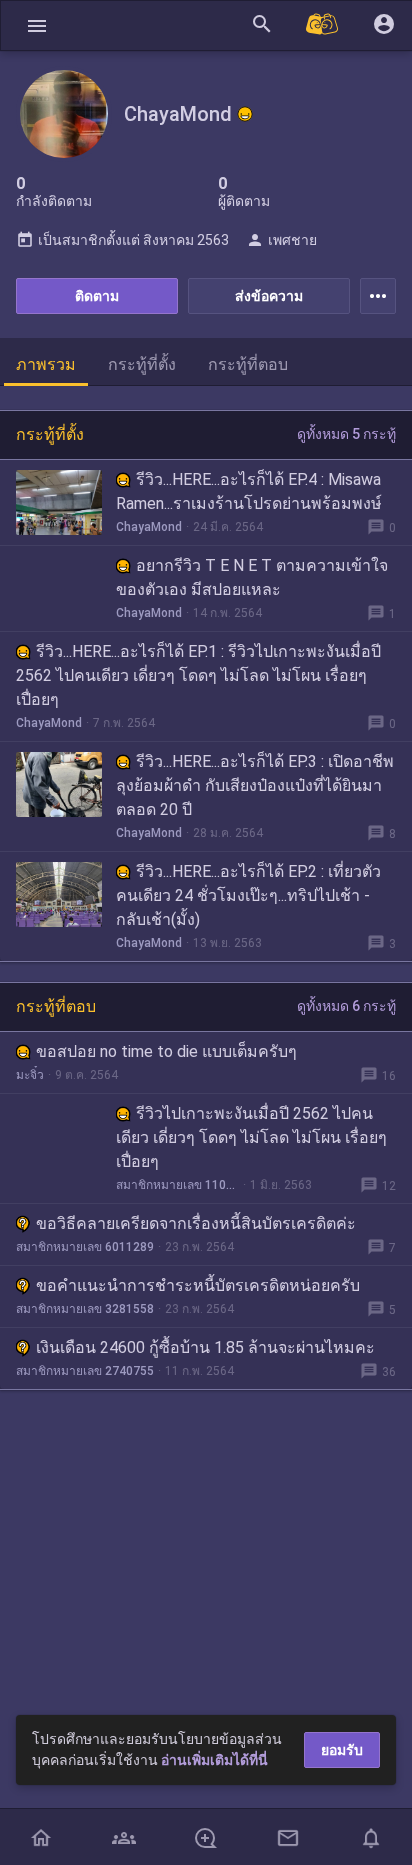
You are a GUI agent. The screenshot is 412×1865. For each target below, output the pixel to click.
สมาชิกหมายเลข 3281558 (85, 1309)
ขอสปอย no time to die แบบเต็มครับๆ (166, 1051)
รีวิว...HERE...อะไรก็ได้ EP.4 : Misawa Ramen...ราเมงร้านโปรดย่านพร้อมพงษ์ (249, 491)
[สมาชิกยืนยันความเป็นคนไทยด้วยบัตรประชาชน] (245, 114)
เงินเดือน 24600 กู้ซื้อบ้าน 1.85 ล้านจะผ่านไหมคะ (205, 1347)
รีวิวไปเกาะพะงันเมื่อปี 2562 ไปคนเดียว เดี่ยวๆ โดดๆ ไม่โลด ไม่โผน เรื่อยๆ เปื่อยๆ (251, 1137)
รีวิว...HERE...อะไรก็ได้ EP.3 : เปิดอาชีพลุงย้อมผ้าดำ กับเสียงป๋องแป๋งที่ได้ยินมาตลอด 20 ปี (255, 785)
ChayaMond (149, 527)
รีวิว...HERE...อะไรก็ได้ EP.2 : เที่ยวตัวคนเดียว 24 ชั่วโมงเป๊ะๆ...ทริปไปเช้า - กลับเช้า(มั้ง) (248, 895)
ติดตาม (97, 296)
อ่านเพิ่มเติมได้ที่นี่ (214, 1760)
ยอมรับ (342, 1750)
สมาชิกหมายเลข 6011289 (85, 1247)
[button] (37, 25)
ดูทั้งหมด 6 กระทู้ (346, 1006)
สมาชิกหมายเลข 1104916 (177, 1185)
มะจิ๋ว (30, 1075)
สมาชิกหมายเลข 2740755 (85, 1371)
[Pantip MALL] (323, 25)
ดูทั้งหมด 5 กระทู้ (346, 434)
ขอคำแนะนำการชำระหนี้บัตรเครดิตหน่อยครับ (198, 1285)
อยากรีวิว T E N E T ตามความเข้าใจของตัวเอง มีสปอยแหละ (252, 577)
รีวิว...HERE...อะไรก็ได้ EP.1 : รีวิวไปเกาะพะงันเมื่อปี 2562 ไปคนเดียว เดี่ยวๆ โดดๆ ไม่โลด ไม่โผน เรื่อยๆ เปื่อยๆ (198, 675)
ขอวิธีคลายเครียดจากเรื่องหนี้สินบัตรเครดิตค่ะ (196, 1223)
